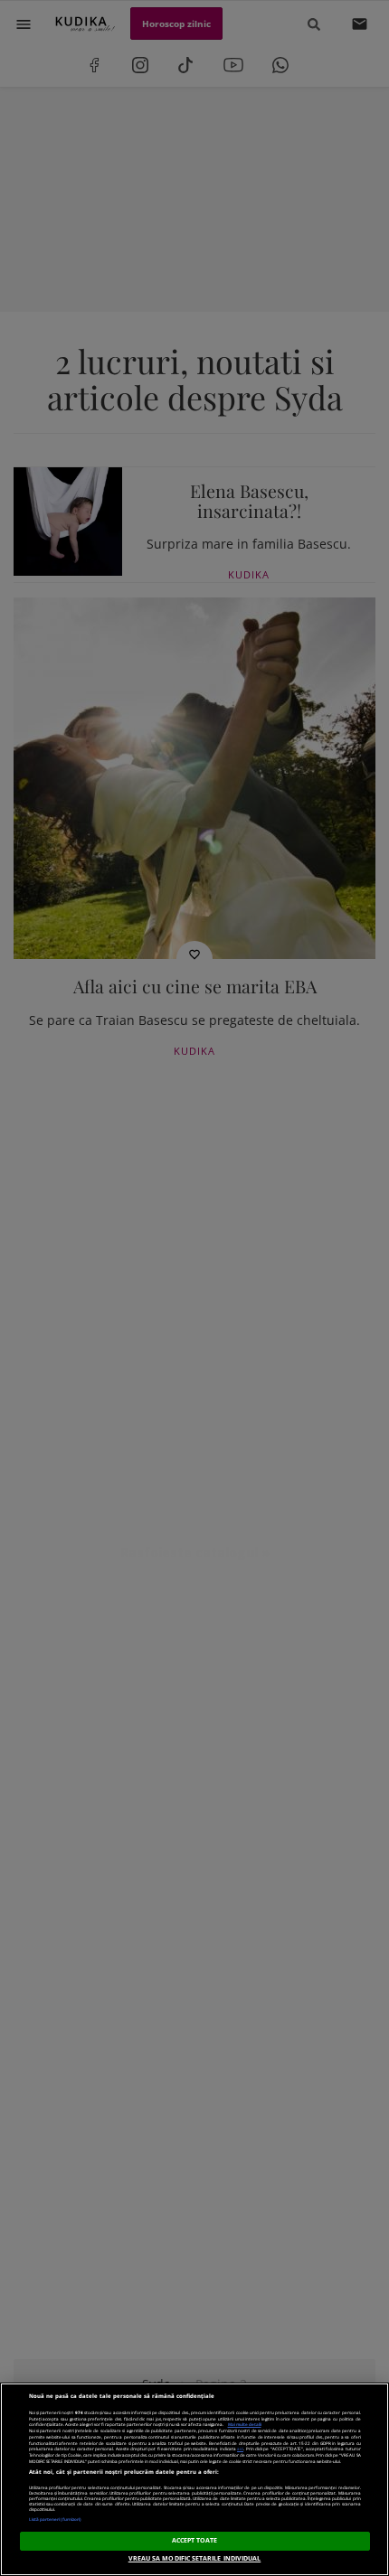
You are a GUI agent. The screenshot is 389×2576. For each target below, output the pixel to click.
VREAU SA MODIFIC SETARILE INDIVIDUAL (195, 2558)
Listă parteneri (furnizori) (55, 2519)
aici (240, 2449)
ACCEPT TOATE (195, 2540)
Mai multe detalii (245, 2424)
